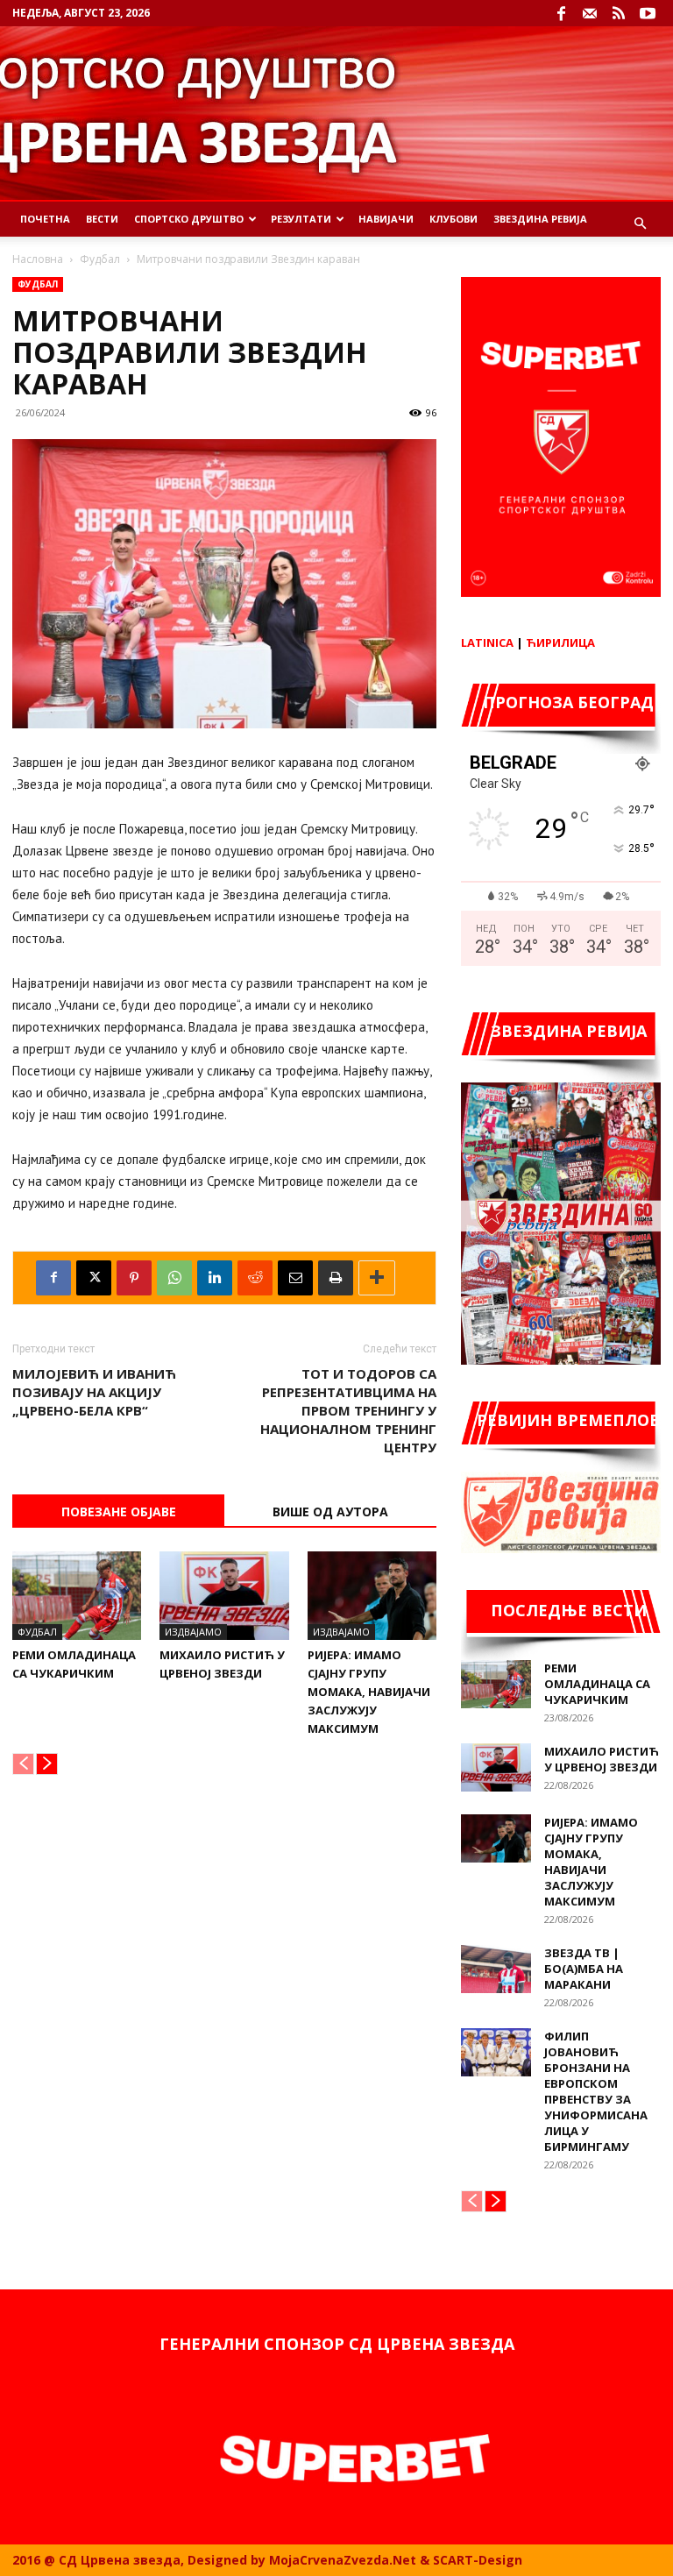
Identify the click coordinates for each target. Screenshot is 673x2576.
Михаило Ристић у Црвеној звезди (602, 1759)
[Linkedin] (215, 1278)
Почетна (45, 219)
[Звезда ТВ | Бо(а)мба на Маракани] (496, 1969)
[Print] (336, 1278)
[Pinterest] (134, 1278)
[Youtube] (648, 13)
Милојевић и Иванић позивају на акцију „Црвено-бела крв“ (94, 1392)
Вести (102, 219)
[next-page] (47, 1764)
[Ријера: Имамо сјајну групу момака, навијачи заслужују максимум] (372, 1596)
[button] (640, 224)
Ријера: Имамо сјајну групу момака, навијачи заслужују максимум (369, 1692)
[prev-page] (23, 1764)
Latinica (487, 642)
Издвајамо (193, 1632)
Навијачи (386, 219)
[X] (94, 1278)
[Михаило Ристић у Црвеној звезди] (224, 1596)
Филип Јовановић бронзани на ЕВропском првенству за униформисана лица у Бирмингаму (596, 2091)
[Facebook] (561, 13)
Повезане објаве (119, 1512)
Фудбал (100, 259)
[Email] (295, 1278)
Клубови (453, 219)
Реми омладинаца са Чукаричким (597, 1684)
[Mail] (590, 13)
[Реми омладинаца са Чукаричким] (77, 1596)
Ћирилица (560, 642)
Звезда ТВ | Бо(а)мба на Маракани (584, 1969)
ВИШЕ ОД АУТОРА (330, 1512)
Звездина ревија (540, 219)
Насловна (38, 259)
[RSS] (619, 13)
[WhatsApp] (174, 1278)
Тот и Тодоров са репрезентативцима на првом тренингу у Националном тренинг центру (348, 1410)
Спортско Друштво (189, 219)
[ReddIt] (255, 1278)
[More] (377, 1278)
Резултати (301, 219)
